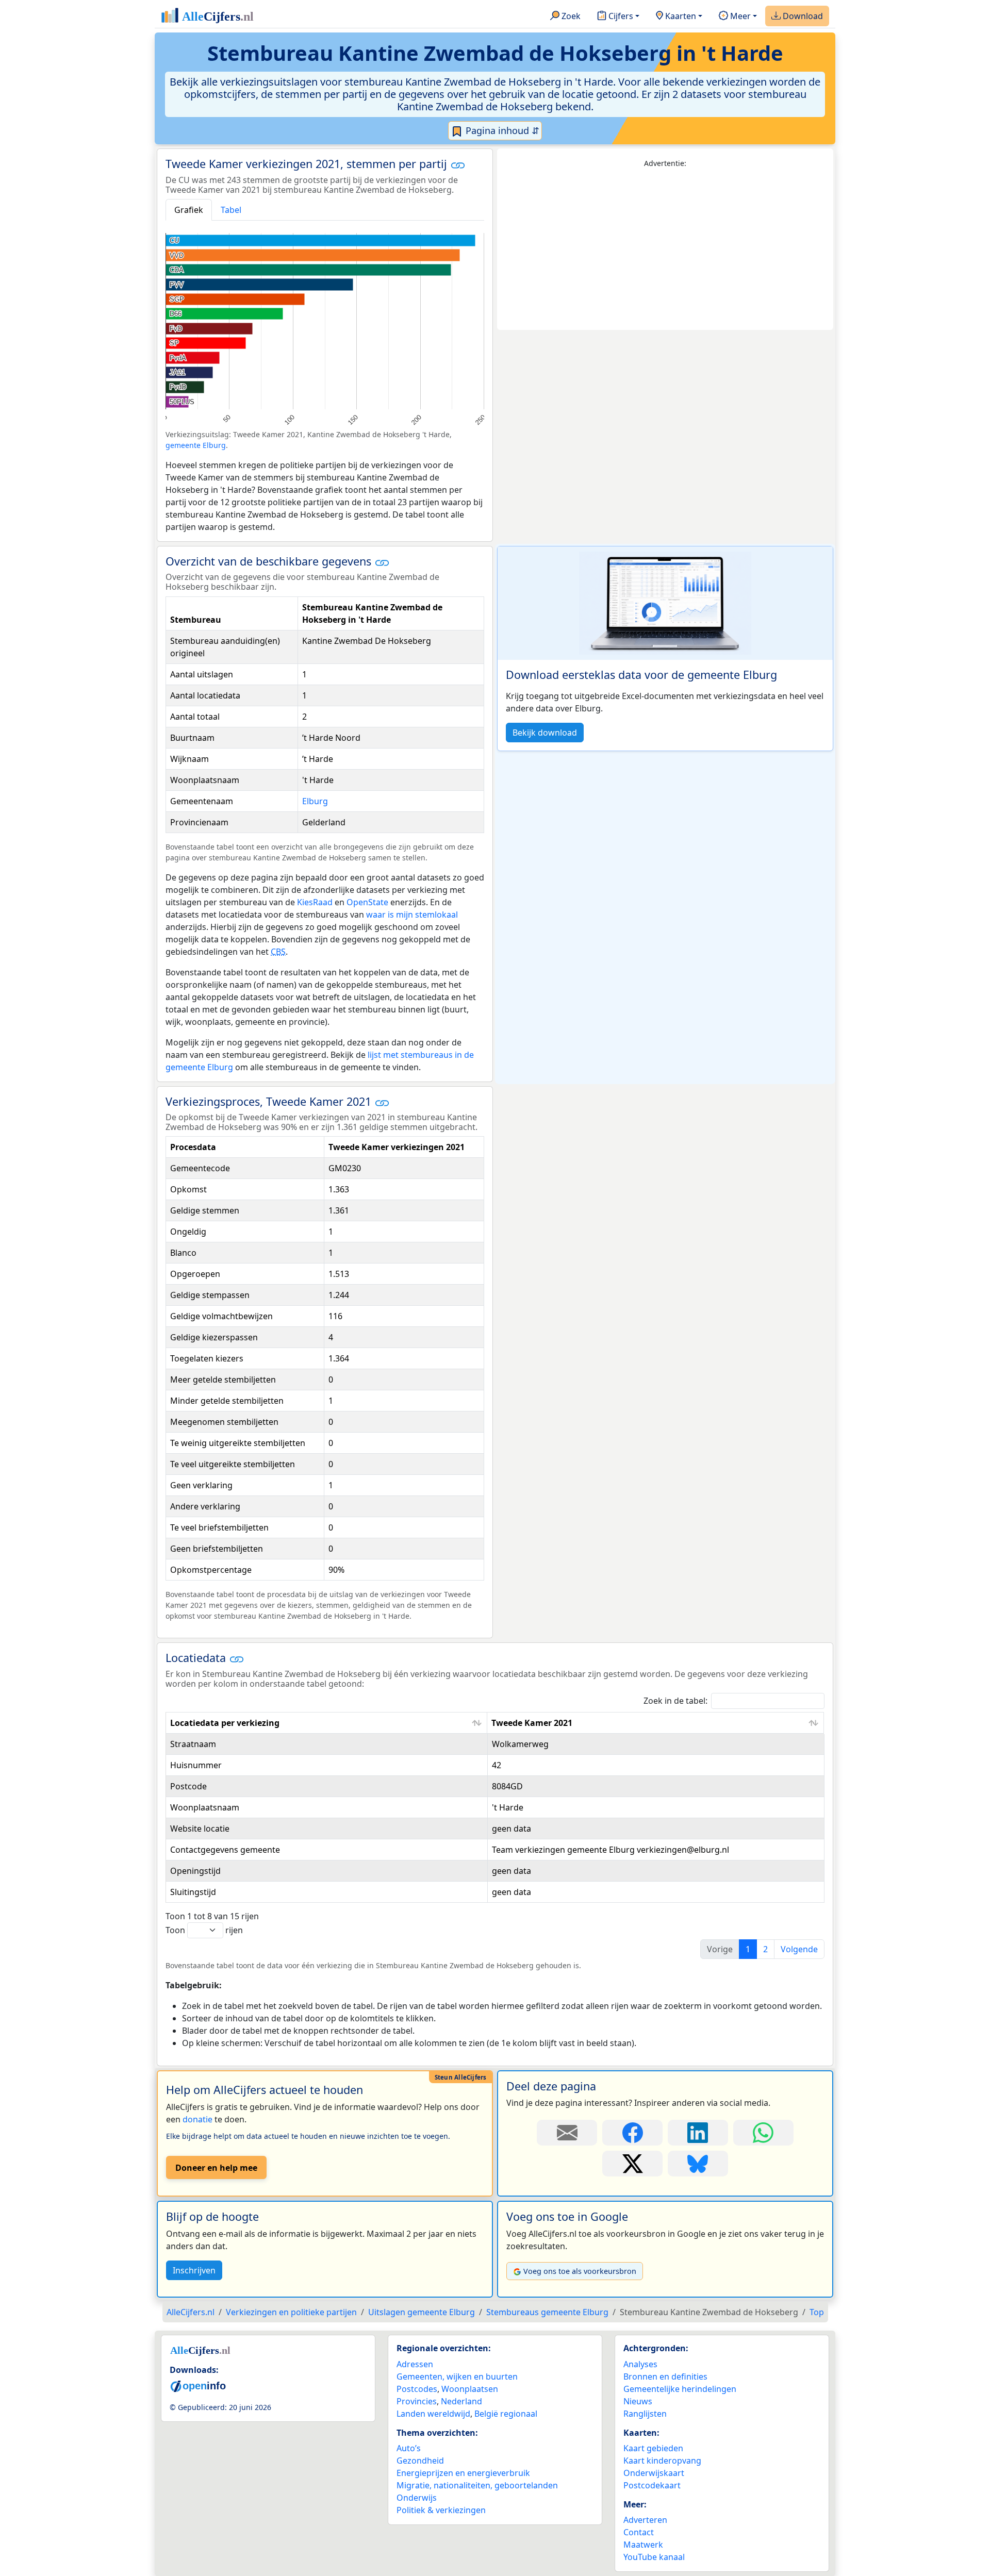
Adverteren (645, 2520)
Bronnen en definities (665, 2376)
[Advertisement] (665, 250)
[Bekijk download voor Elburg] (665, 603)
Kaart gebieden (653, 2448)
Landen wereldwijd (433, 2414)
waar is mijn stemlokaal (412, 915)
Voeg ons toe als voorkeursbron (580, 2271)
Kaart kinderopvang (662, 2461)
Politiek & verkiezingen (441, 2510)
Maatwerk (643, 2545)
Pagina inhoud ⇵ (501, 130)
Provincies (417, 2401)
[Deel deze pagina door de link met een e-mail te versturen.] (567, 2133)
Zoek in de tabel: (675, 1701)
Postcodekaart (652, 2485)
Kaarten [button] (680, 16)
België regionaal (506, 2414)
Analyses (640, 2364)
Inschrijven (194, 2270)
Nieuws (638, 2401)
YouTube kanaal (654, 2557)
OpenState (367, 902)
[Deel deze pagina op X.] (632, 2164)
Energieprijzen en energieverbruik (463, 2473)
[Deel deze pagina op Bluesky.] (698, 2164)
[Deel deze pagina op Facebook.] (632, 2133)
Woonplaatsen (470, 2389)
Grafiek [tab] (189, 210)
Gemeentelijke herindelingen (680, 2389)
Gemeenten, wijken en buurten (457, 2376)
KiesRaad (315, 902)
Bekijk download (545, 733)
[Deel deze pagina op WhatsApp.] (763, 2133)
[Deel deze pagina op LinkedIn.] (698, 2133)
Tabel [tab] (231, 210)
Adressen (415, 2364)
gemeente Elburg (196, 445)
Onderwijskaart (654, 2473)
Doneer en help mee (216, 2168)
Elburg (315, 801)
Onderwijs (417, 2498)
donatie (197, 2119)
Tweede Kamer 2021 (532, 1723)
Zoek (570, 16)
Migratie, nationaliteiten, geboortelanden (477, 2485)
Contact (639, 2532)
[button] (458, 165)
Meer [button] (739, 16)
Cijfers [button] (620, 16)
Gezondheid (420, 2461)
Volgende (799, 1949)
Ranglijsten (645, 2414)
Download (802, 16)
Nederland (461, 2401)
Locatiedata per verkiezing (225, 1723)
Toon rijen (204, 1930)
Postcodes (417, 2389)
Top (817, 2312)
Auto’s (409, 2448)
